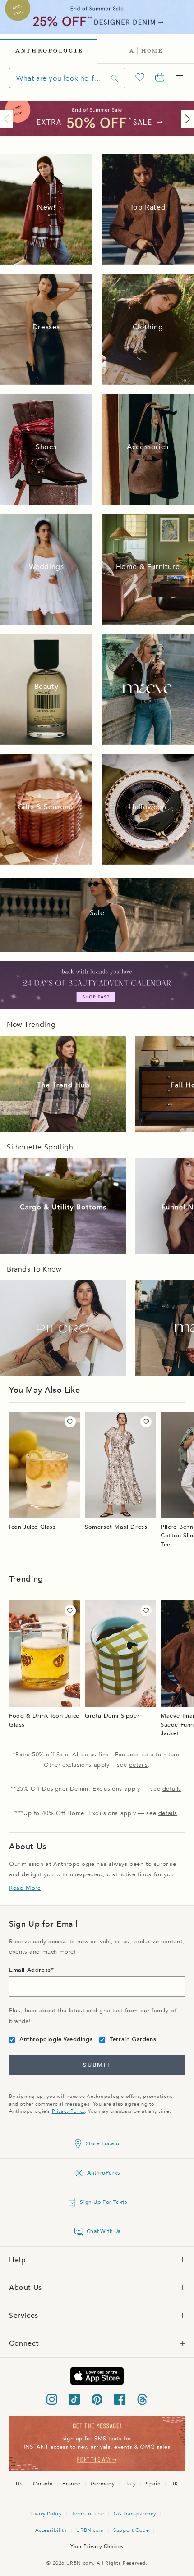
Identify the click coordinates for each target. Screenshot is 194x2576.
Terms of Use (88, 2514)
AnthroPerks (104, 2173)
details (139, 1765)
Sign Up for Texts (103, 2202)
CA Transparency (135, 2514)
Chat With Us (104, 2231)
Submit (97, 2065)
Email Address (30, 1970)
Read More (25, 1888)
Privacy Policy (68, 2111)
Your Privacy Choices (97, 2546)
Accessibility (51, 2530)
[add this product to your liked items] (70, 1422)
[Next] (186, 119)
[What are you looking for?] (115, 78)
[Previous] (8, 119)
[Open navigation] (180, 78)
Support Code (131, 2530)
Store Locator (104, 2143)
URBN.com (90, 2530)
